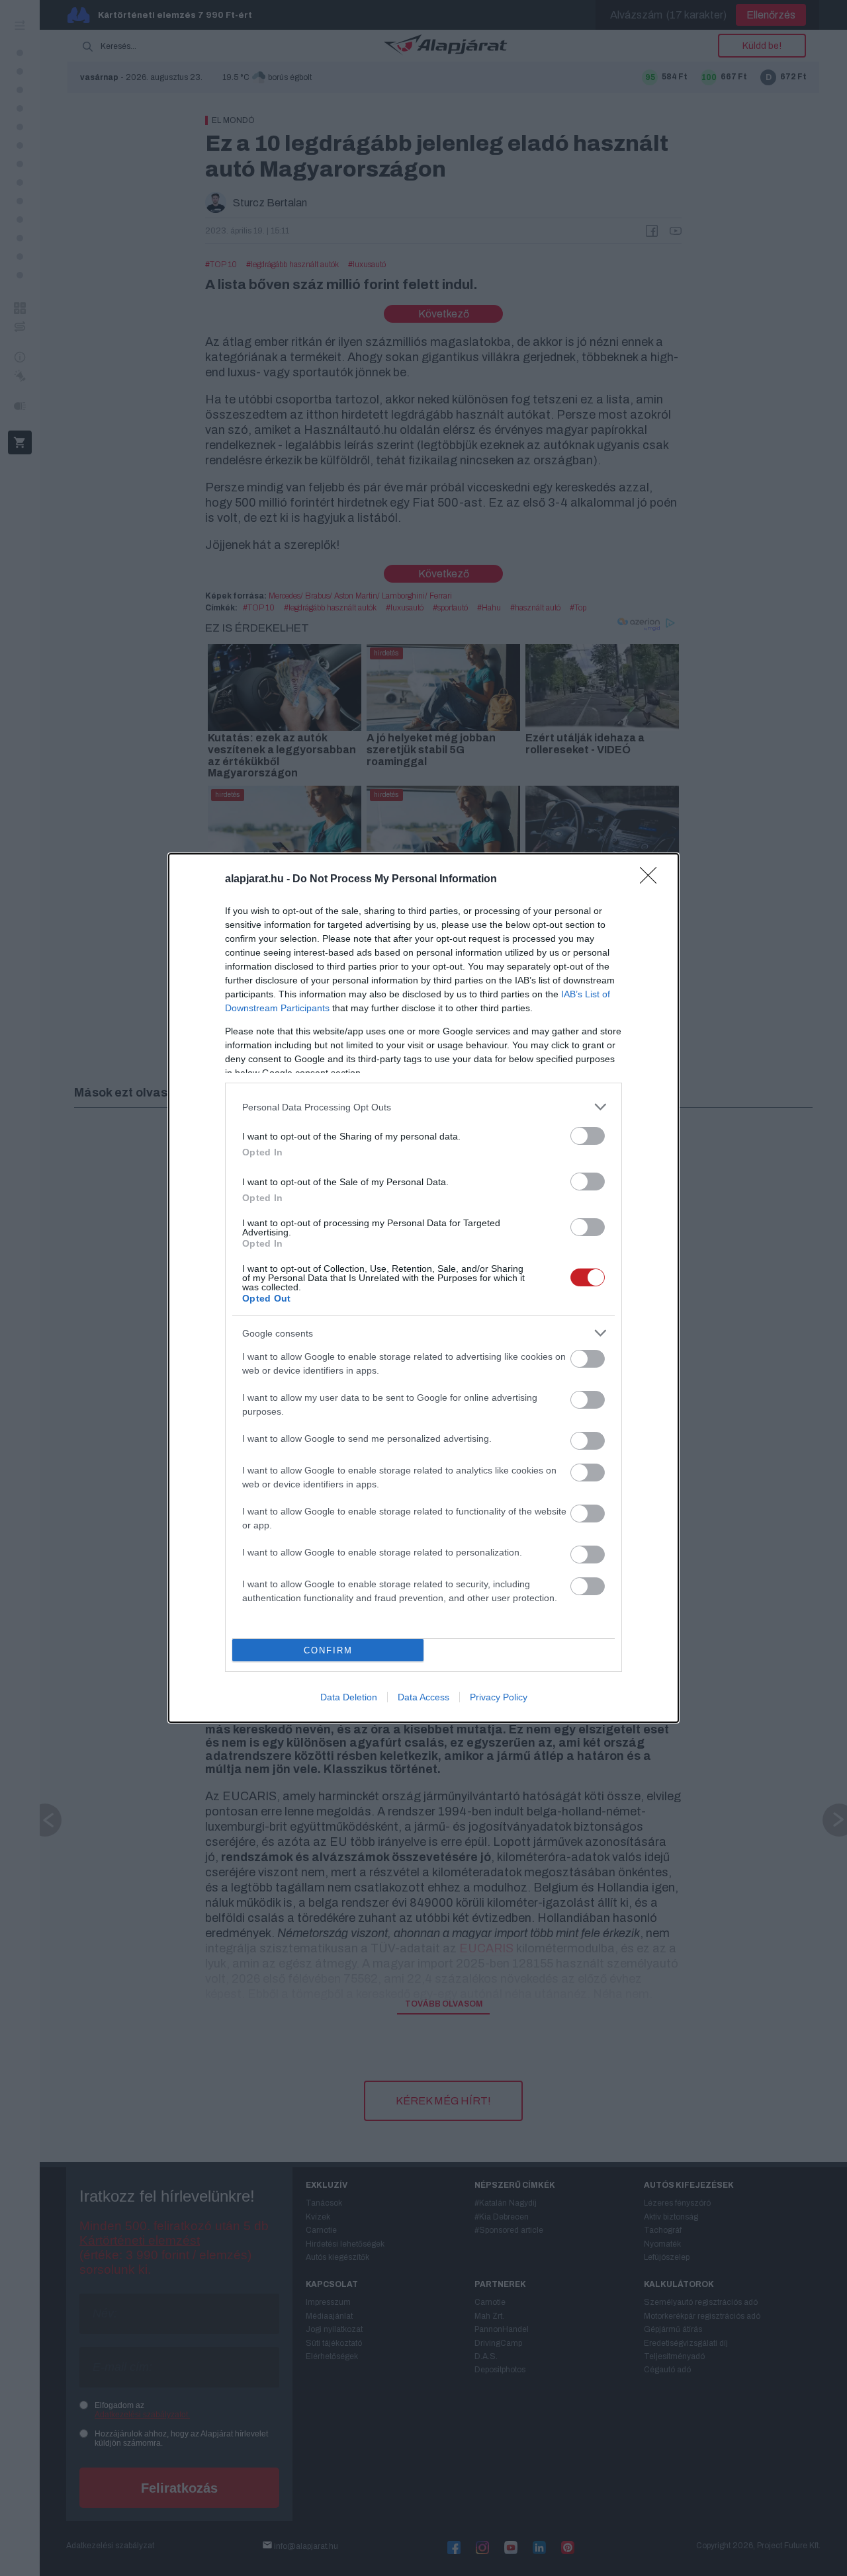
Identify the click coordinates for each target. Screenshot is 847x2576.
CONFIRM (328, 1650)
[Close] (652, 880)
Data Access (423, 1697)
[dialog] (423, 1288)
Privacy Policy (499, 1697)
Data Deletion (349, 1697)
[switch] (588, 1136)
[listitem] (423, 1107)
